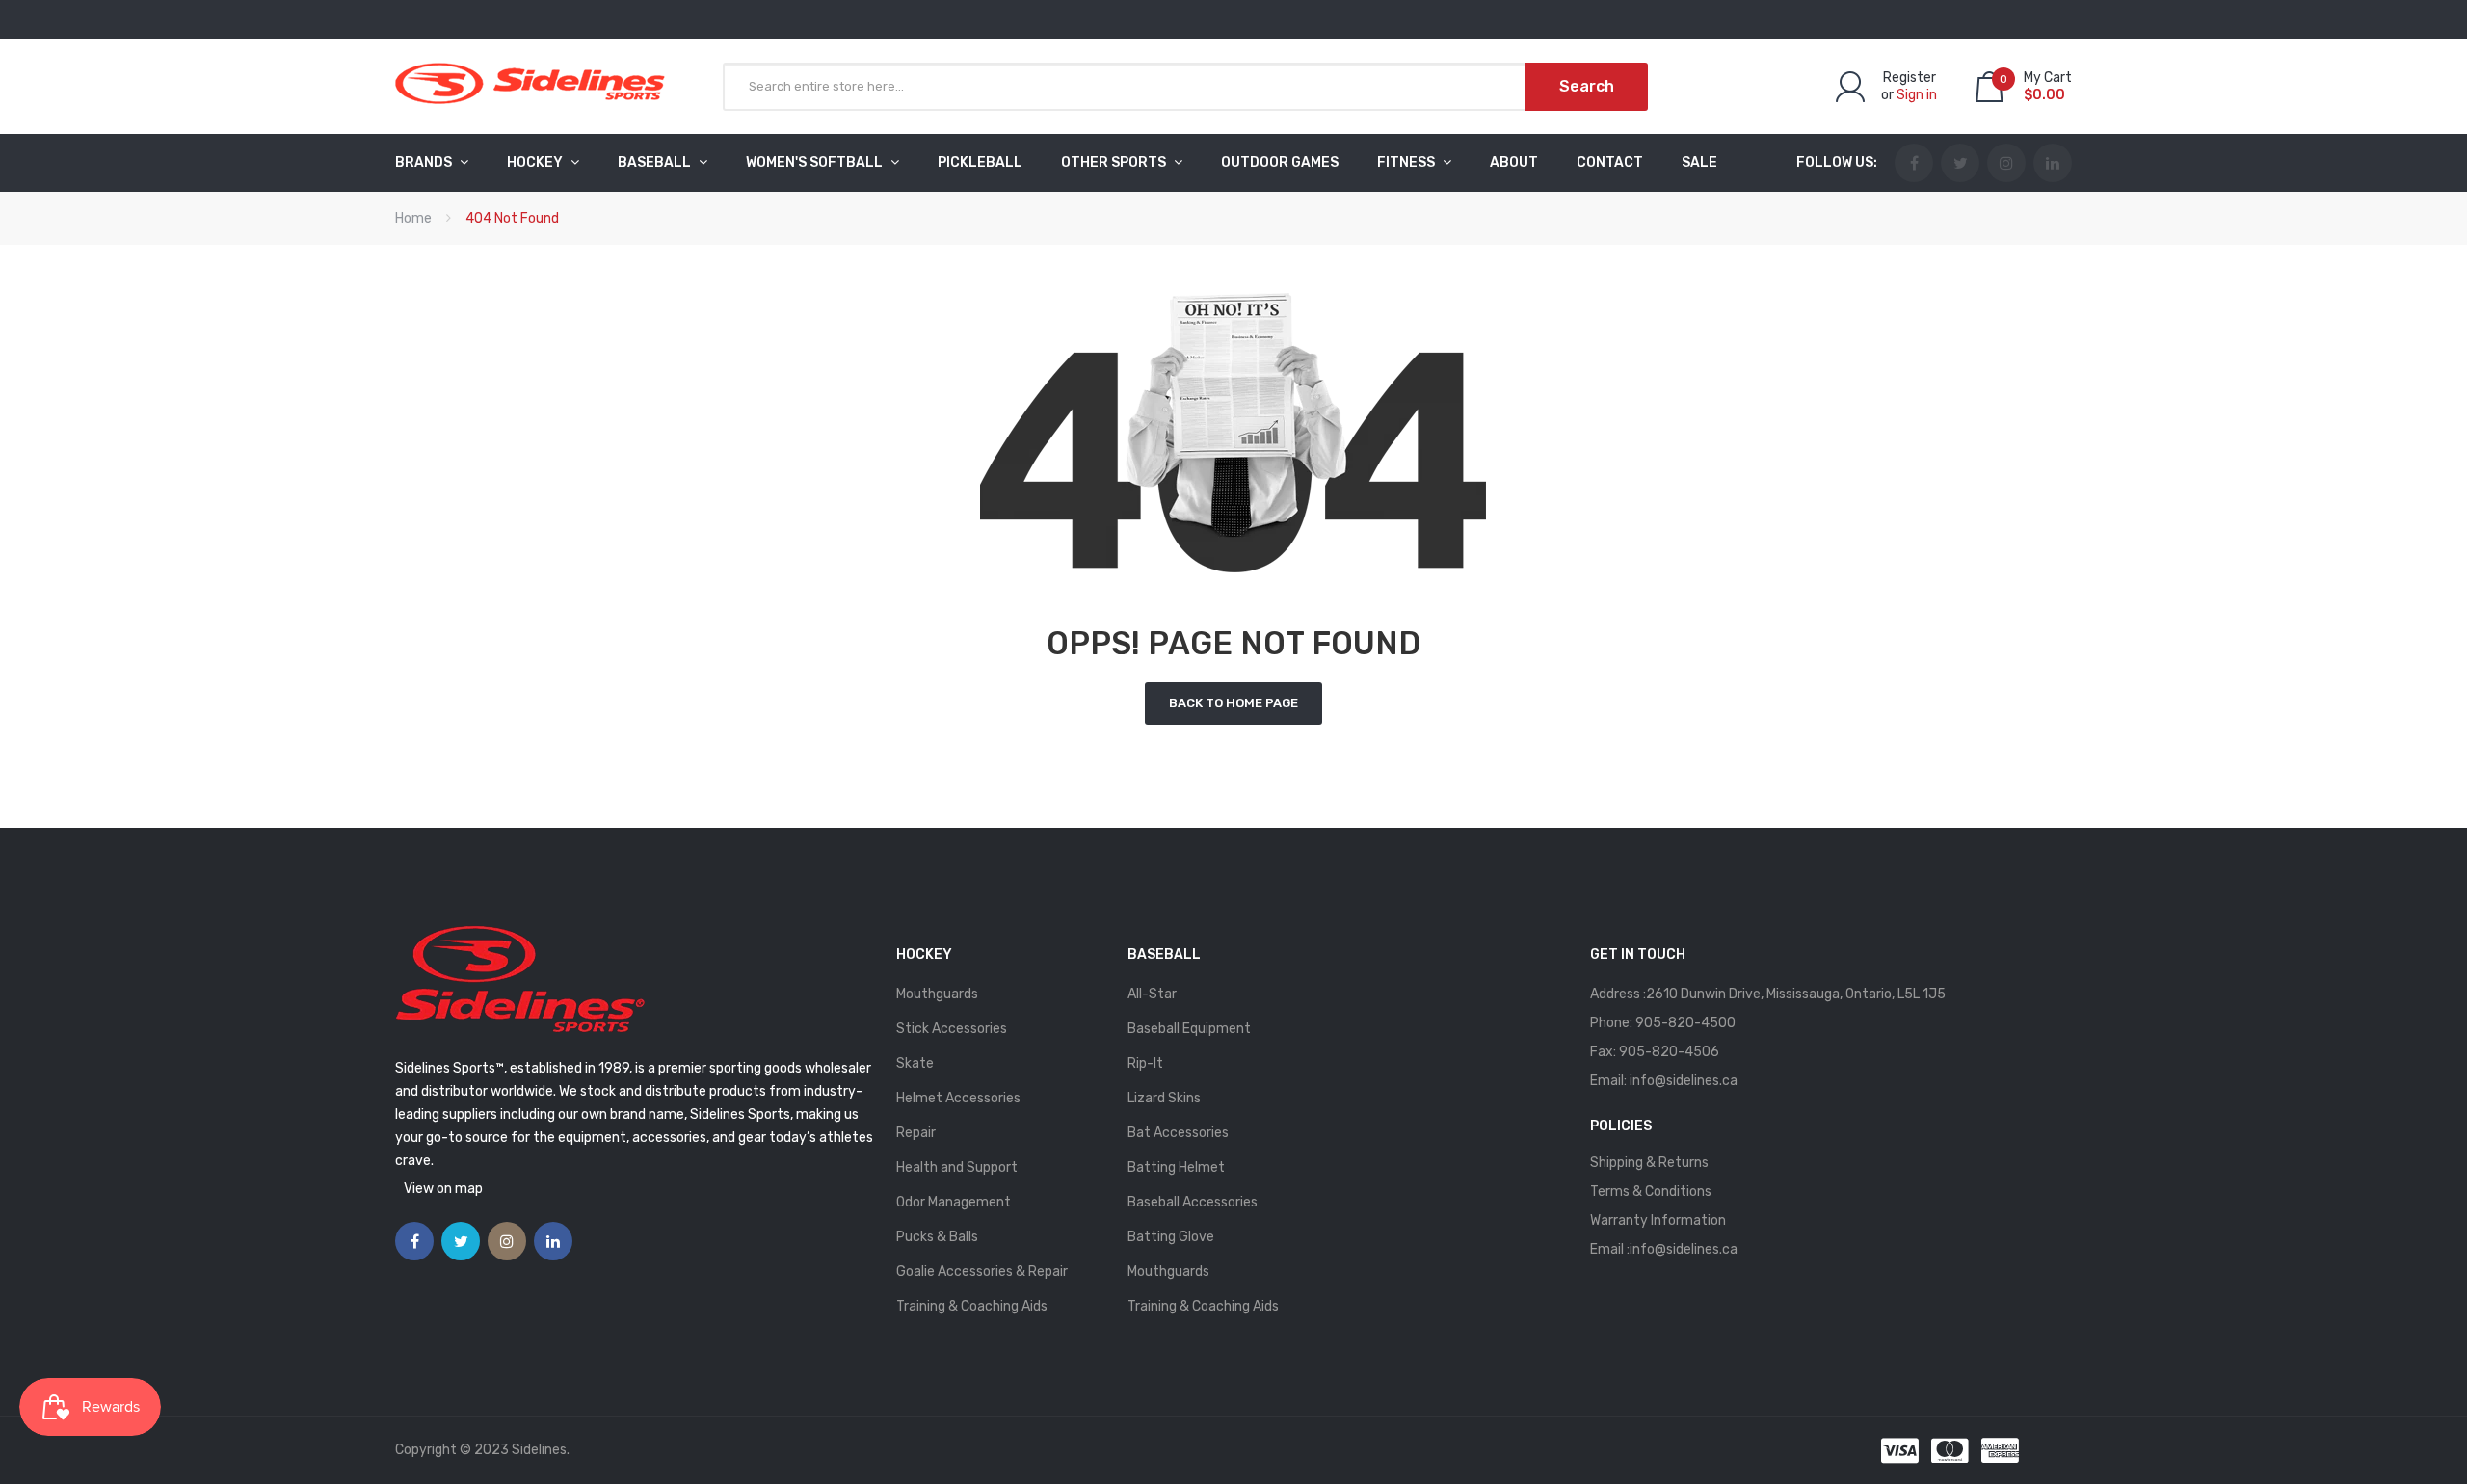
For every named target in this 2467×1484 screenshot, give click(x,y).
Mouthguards (937, 994)
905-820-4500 (1685, 1023)
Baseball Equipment (1189, 1029)
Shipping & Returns (1649, 1163)
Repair (916, 1133)
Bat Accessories (1178, 1133)
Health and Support (957, 1167)
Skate (915, 1063)
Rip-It (1145, 1063)
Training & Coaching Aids (972, 1306)
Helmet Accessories (958, 1098)
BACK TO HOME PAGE (1233, 703)
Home (413, 218)
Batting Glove (1171, 1237)
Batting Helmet (1176, 1167)
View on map (443, 1189)
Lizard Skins (1164, 1098)
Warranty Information (1658, 1220)
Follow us (1835, 162)
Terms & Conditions (1651, 1192)
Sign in (1917, 95)
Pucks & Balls (937, 1237)
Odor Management (954, 1202)
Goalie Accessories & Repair (982, 1272)
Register (1910, 78)
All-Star (1152, 994)
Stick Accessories (952, 1029)
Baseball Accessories (1193, 1202)
